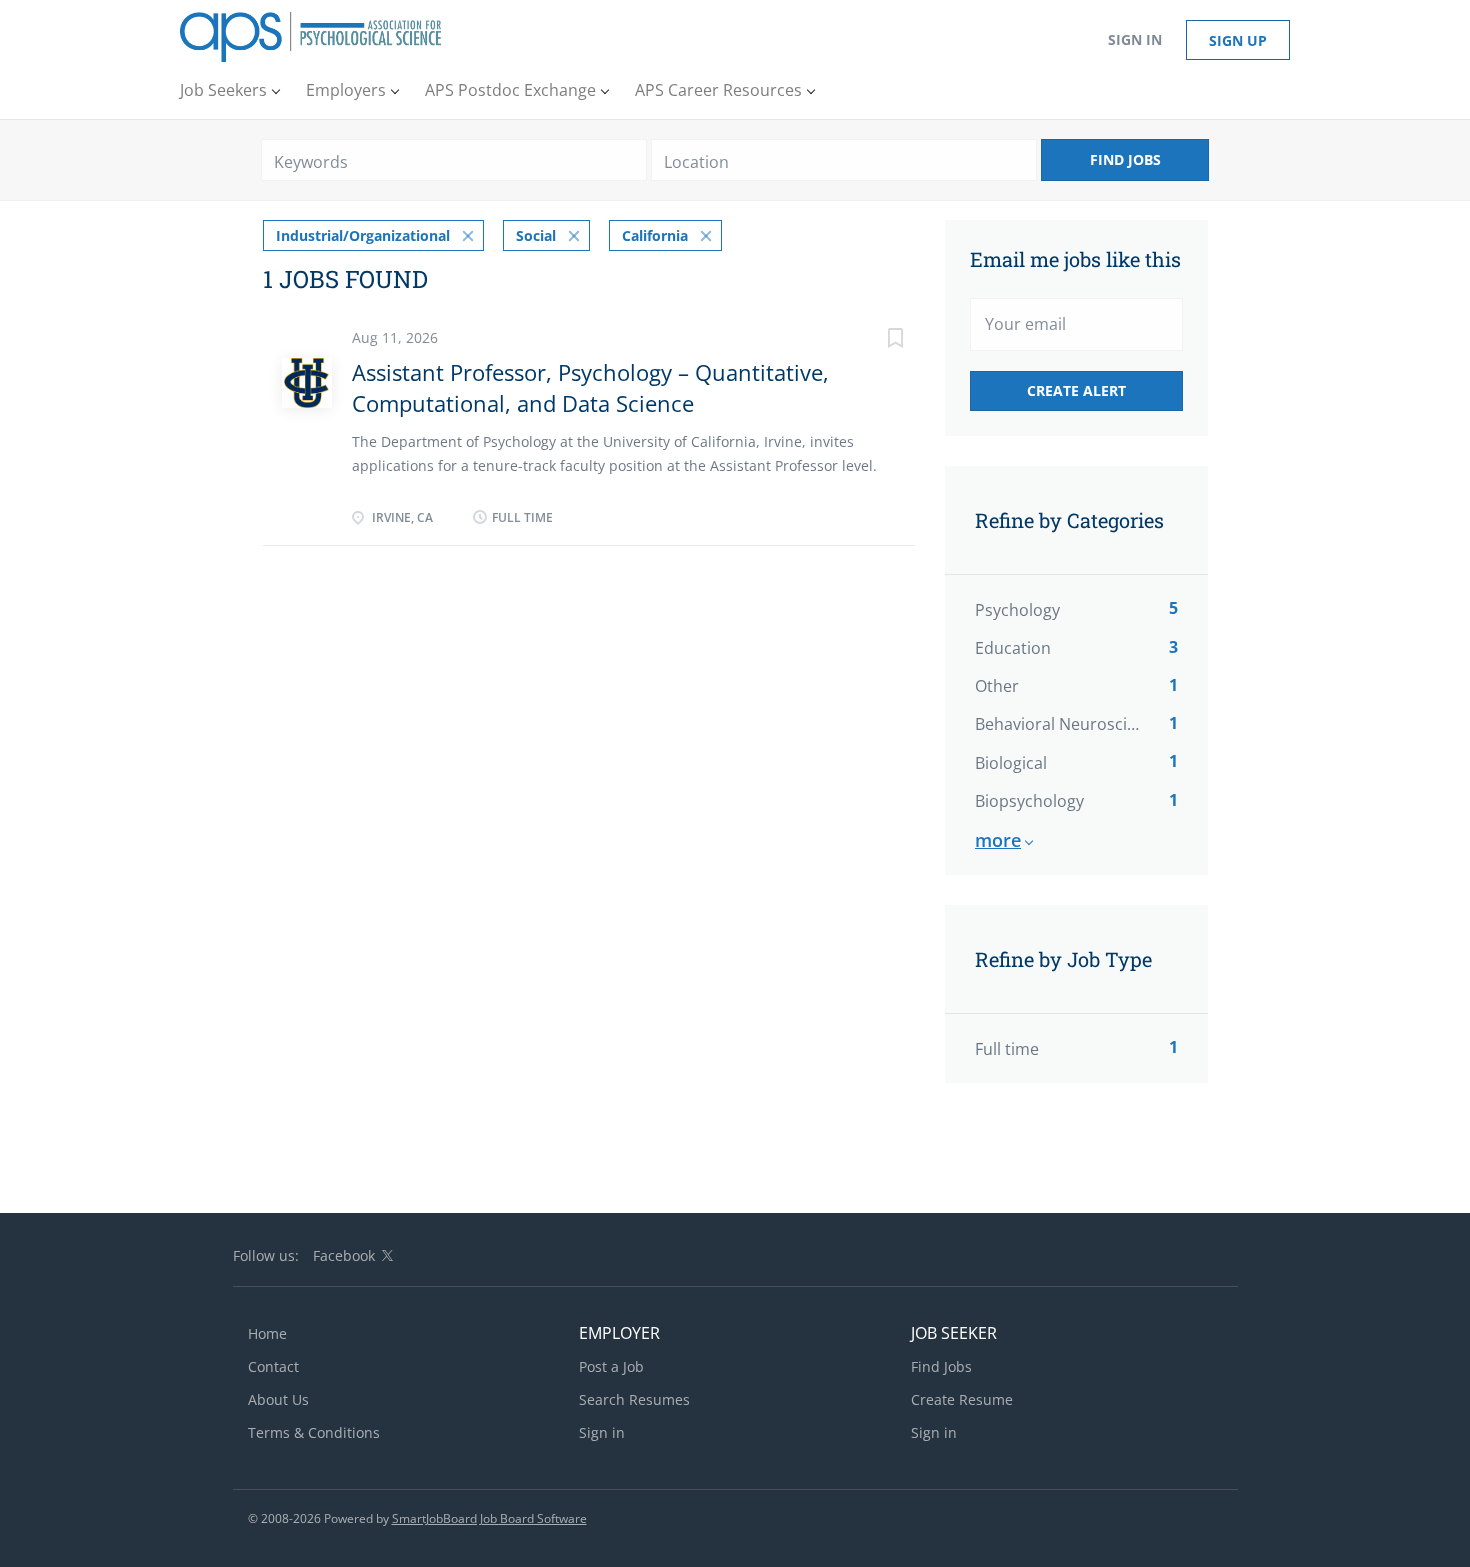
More (998, 840)
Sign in (1135, 39)
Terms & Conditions (314, 1432)
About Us (278, 1399)
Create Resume (962, 1399)
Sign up (1238, 40)
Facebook (344, 1255)
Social (536, 235)
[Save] (875, 340)
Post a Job (611, 1366)
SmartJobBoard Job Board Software (489, 1518)
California (655, 235)
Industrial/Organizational (363, 235)
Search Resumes (634, 1399)
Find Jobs (1125, 159)
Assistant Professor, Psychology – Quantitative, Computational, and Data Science (590, 387)
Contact (273, 1366)
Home (267, 1333)
